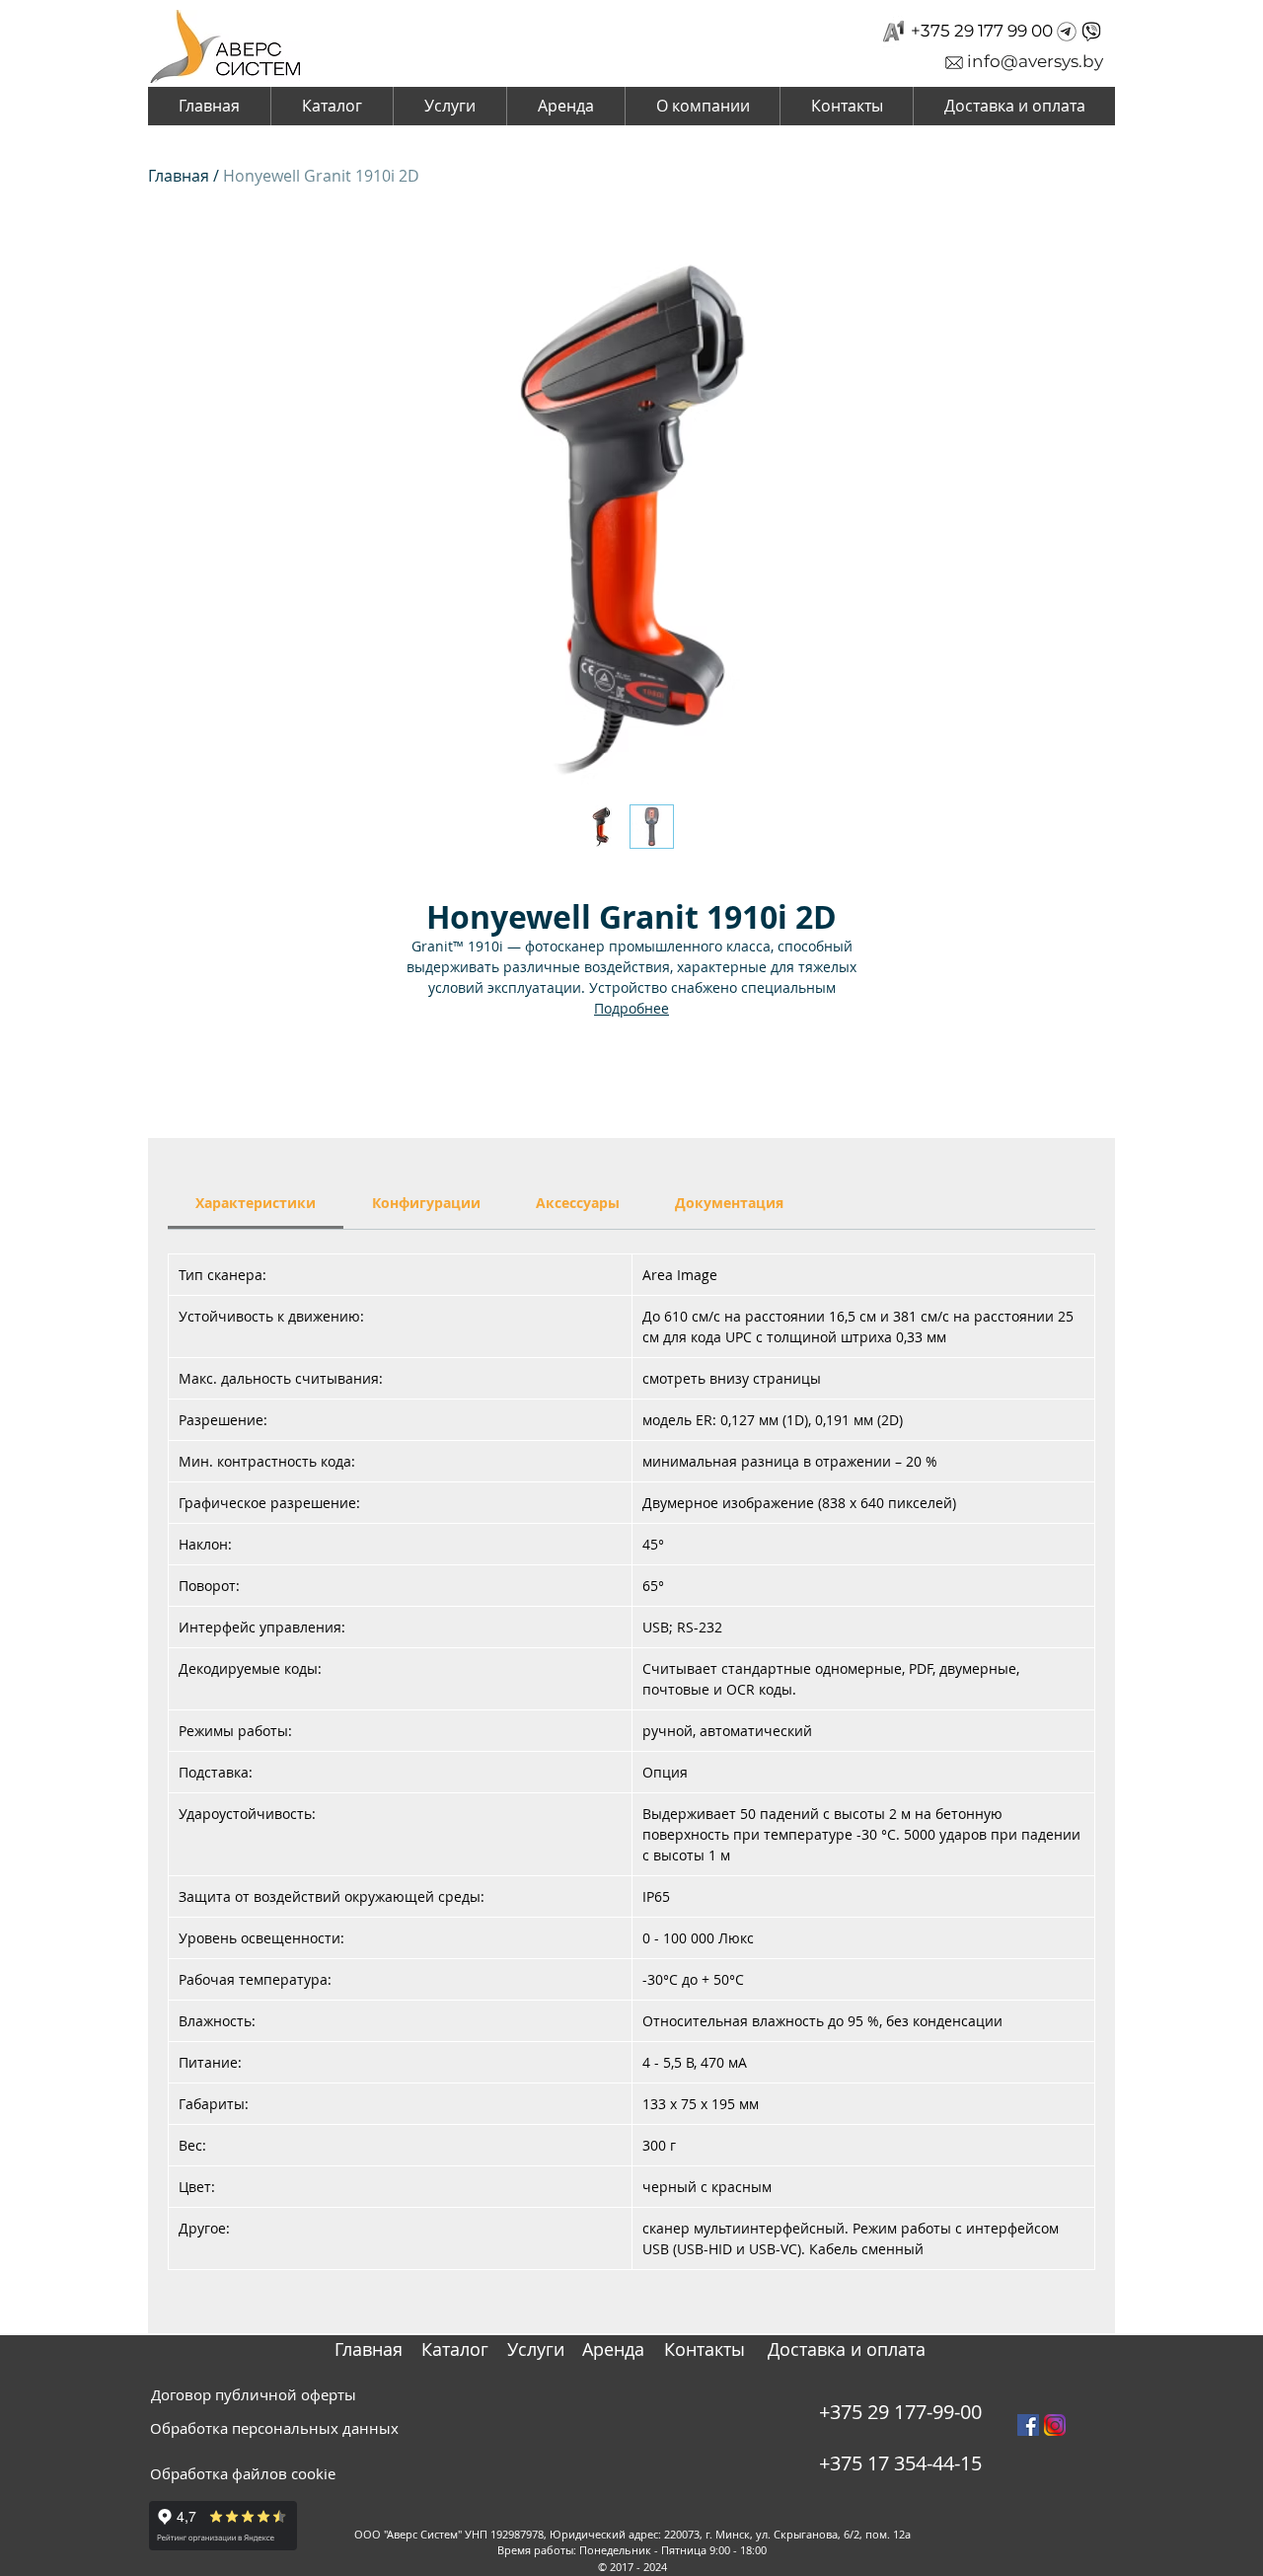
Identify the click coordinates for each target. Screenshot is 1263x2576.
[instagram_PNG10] (1055, 2425)
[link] (256, 1203)
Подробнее (631, 1008)
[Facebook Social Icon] (1028, 2425)
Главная (179, 176)
